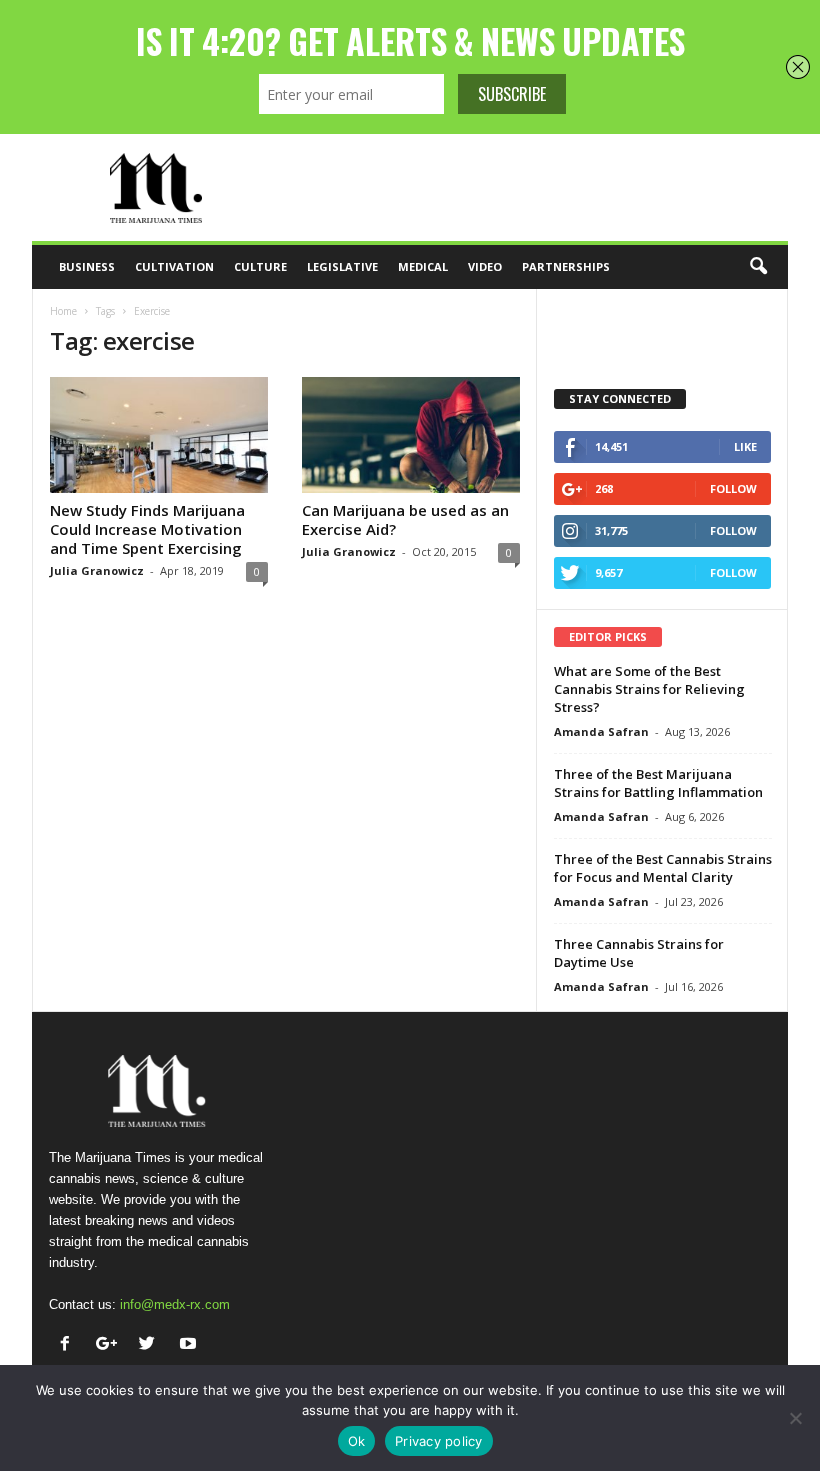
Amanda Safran (601, 731)
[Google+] (110, 1345)
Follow (733, 488)
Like (745, 446)
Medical (423, 266)
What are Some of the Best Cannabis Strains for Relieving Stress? (649, 689)
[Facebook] (69, 1345)
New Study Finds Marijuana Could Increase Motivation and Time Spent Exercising (147, 529)
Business (87, 266)
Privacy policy (439, 1441)
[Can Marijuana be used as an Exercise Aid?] (411, 435)
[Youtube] (190, 1345)
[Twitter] (151, 1345)
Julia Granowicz (97, 570)
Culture (260, 266)
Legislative (342, 266)
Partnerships (566, 266)
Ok (357, 1441)
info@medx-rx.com (175, 1304)
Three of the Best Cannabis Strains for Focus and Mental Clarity (663, 868)
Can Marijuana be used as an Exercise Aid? (405, 519)
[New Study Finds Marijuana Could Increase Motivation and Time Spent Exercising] (159, 435)
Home (63, 311)
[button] (758, 267)
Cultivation (174, 266)
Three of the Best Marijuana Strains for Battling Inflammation (658, 783)
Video (485, 266)
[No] (795, 1418)
